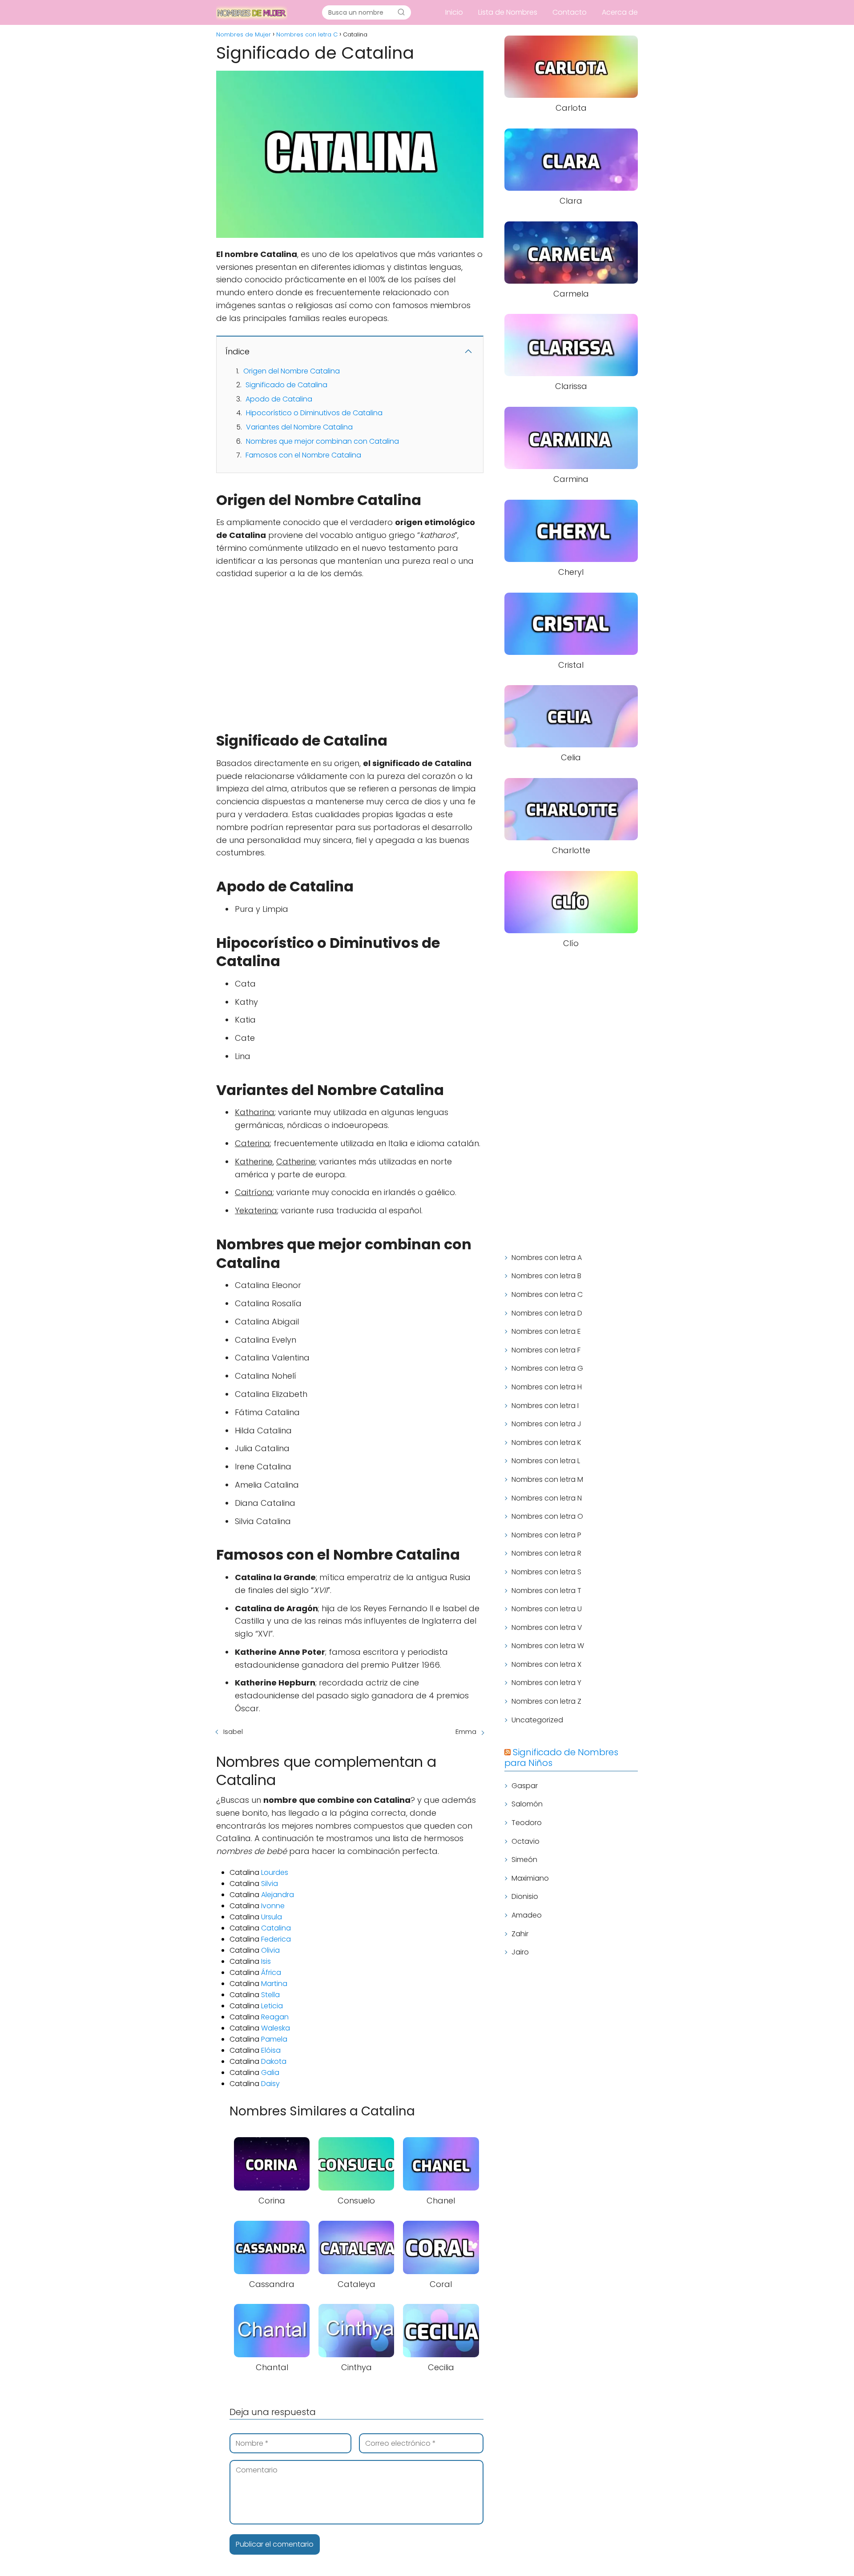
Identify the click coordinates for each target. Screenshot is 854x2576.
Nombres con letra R (546, 1553)
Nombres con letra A (547, 1258)
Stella (270, 1995)
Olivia (270, 1950)
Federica (276, 1939)
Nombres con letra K (546, 1442)
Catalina (276, 1928)
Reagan (275, 2017)
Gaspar (525, 1786)
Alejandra (278, 1895)
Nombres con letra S (546, 1572)
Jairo (520, 1952)
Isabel (233, 1731)
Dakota (274, 2061)
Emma (466, 1731)
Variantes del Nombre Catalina (299, 427)
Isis (266, 1961)
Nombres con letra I (545, 1406)
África (271, 1972)
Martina (274, 1984)
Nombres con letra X (546, 1664)
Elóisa (271, 2050)
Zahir (520, 1934)
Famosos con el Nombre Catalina (303, 455)
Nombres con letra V (547, 1627)
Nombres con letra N (547, 1498)
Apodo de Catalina (279, 399)
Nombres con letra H (547, 1387)
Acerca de (620, 12)
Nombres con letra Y (546, 1683)
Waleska (276, 2028)
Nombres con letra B (546, 1276)
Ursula (272, 1917)
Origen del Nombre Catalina (292, 371)
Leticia (272, 2006)
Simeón (524, 1860)
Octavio (526, 1841)
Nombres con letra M (547, 1479)
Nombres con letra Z (546, 1701)
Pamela (274, 2039)
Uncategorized (537, 1720)
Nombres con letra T (546, 1591)
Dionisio (525, 1896)
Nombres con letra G (547, 1368)
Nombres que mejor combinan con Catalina (322, 441)
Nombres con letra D (547, 1313)
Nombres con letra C (547, 1294)
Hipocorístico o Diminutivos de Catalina (314, 413)
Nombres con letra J (546, 1424)
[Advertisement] (350, 651)
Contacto (570, 12)
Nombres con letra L (546, 1461)
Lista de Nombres (508, 12)
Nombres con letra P (546, 1535)
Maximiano (530, 1878)
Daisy (270, 2084)
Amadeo (527, 1915)
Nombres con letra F (546, 1350)
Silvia (270, 1884)
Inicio (454, 12)
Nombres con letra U (547, 1609)
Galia (270, 2072)
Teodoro (527, 1823)
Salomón (527, 1804)
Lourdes (275, 1872)
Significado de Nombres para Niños (561, 1757)
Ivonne (273, 1906)
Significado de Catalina (286, 385)
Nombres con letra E (546, 1331)
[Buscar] (401, 12)
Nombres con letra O (547, 1516)
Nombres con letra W (548, 1646)
